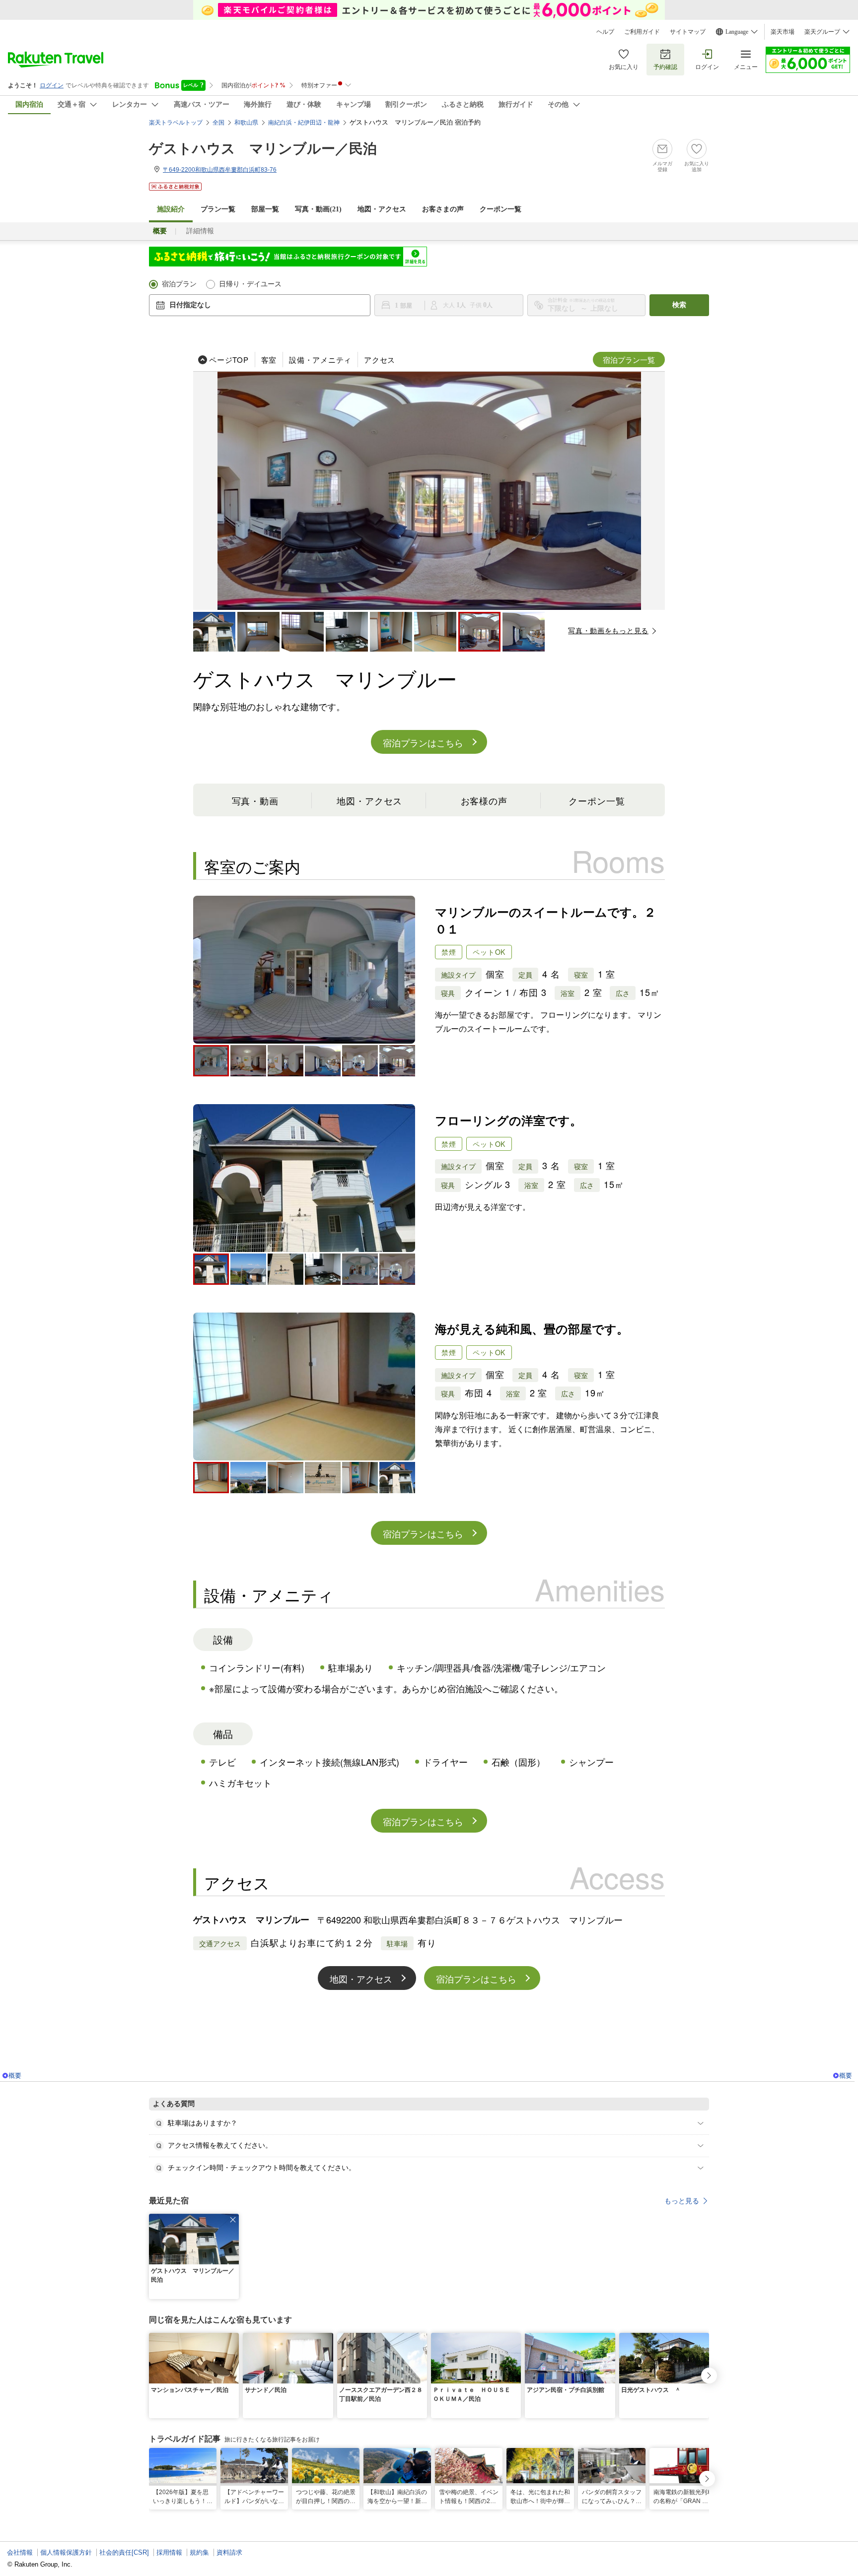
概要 (15, 2076)
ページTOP (229, 360)
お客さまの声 (443, 209)
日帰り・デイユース (250, 284)
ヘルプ (605, 32)
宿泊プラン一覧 (629, 360)
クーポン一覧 (500, 209)
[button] (233, 2220)
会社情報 (20, 2552)
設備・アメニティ (320, 360)
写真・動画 (255, 800)
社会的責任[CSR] (124, 2552)
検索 (679, 305)
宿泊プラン (179, 284)
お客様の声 (484, 800)
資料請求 (229, 2552)
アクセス (380, 360)
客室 (269, 360)
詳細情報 (200, 231)
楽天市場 (783, 32)
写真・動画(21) (318, 209)
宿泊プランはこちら (423, 742)
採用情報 (169, 2552)
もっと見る (682, 2201)
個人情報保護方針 (66, 2552)
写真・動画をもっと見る (608, 630)
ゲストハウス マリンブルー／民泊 (263, 149)
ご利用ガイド (642, 32)
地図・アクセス (382, 209)
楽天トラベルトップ (176, 123)
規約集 (199, 2552)
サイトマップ (688, 32)
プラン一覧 (218, 209)
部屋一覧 (265, 209)
